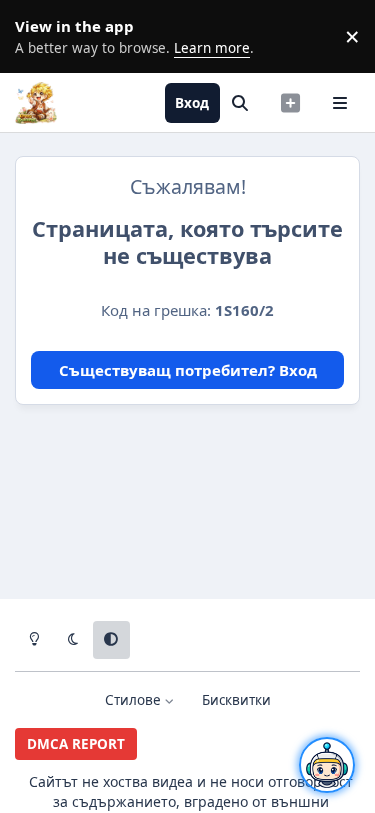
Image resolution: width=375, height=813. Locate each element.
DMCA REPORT (76, 744)
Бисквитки (236, 700)
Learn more (40, 36)
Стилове (135, 700)
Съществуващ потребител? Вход (188, 370)
